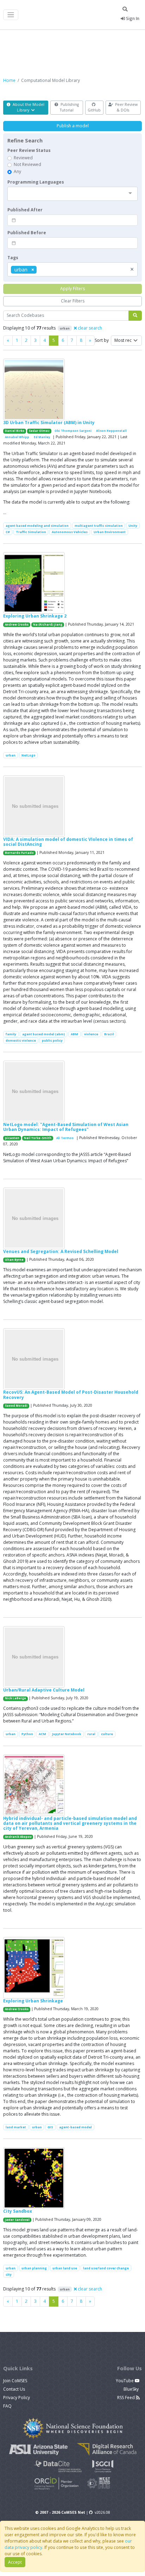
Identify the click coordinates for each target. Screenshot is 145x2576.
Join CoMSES (15, 2381)
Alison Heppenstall (111, 431)
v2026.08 (102, 2512)
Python (27, 1734)
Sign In (132, 18)
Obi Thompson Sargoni (73, 431)
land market (16, 2127)
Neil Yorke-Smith (38, 1138)
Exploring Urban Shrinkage (33, 2001)
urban (11, 755)
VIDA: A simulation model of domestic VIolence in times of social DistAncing (68, 842)
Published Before (27, 233)
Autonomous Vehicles (70, 532)
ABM (74, 1034)
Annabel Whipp (17, 437)
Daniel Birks (15, 431)
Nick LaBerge (15, 1698)
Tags (13, 258)
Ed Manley (42, 437)
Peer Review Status (29, 150)
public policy (52, 1040)
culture (107, 1734)
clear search (89, 328)
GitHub (94, 110)
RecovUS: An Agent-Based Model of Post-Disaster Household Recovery (71, 1395)
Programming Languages (36, 182)
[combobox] (72, 194)
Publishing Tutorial (69, 107)
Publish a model (73, 126)
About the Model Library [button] (28, 107)
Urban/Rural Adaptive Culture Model (44, 1690)
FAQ (7, 2406)
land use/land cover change (106, 2268)
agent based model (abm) (44, 1034)
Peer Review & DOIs (126, 107)
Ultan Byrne (14, 1260)
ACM (42, 1734)
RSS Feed (127, 2398)
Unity (133, 526)
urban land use (65, 2268)
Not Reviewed (27, 164)
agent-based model (75, 2127)
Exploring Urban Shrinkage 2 (35, 616)
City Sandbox (18, 2211)
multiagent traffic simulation (99, 526)
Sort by (102, 340)
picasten (12, 1138)
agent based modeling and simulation (37, 526)
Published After (25, 210)
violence (91, 1034)
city (9, 2274)
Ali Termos (65, 1138)
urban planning (34, 2268)
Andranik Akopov (18, 1837)
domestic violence (21, 1040)
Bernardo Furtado (19, 853)
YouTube (125, 2381)
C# (8, 532)
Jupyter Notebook (67, 1734)
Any (17, 171)
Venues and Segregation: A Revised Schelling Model (61, 1251)
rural (91, 1734)
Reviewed (23, 158)
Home (9, 80)
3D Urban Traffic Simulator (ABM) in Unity (49, 423)
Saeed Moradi (16, 1406)
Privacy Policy (17, 2398)
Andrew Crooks (17, 625)
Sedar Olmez (39, 431)
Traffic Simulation (31, 532)
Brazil (109, 1034)
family (11, 1034)
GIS (50, 2127)
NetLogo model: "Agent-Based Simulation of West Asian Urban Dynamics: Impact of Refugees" (66, 1127)
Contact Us (14, 2389)
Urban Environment (110, 532)
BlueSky (132, 2389)
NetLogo (29, 755)
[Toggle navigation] (11, 15)
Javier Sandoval (17, 2220)
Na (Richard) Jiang (48, 625)
